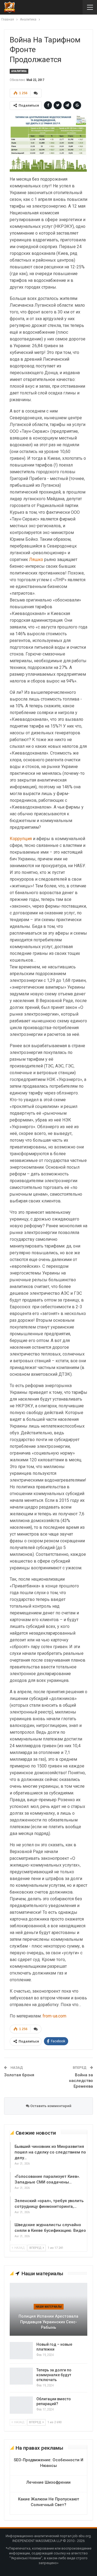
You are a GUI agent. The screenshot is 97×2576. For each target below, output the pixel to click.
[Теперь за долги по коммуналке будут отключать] (21, 2376)
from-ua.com (54, 2016)
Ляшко (36, 560)
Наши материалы (49, 2307)
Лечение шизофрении (48, 2482)
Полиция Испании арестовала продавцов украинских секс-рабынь (48, 2322)
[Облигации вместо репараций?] (21, 2405)
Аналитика (19, 71)
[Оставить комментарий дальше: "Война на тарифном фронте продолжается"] (36, 93)
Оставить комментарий (50, 2106)
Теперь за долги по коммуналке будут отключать (54, 2375)
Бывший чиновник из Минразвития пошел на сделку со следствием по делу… (50, 2152)
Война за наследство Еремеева (81, 2081)
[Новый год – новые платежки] (21, 2351)
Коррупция (21, 839)
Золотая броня (19, 2075)
